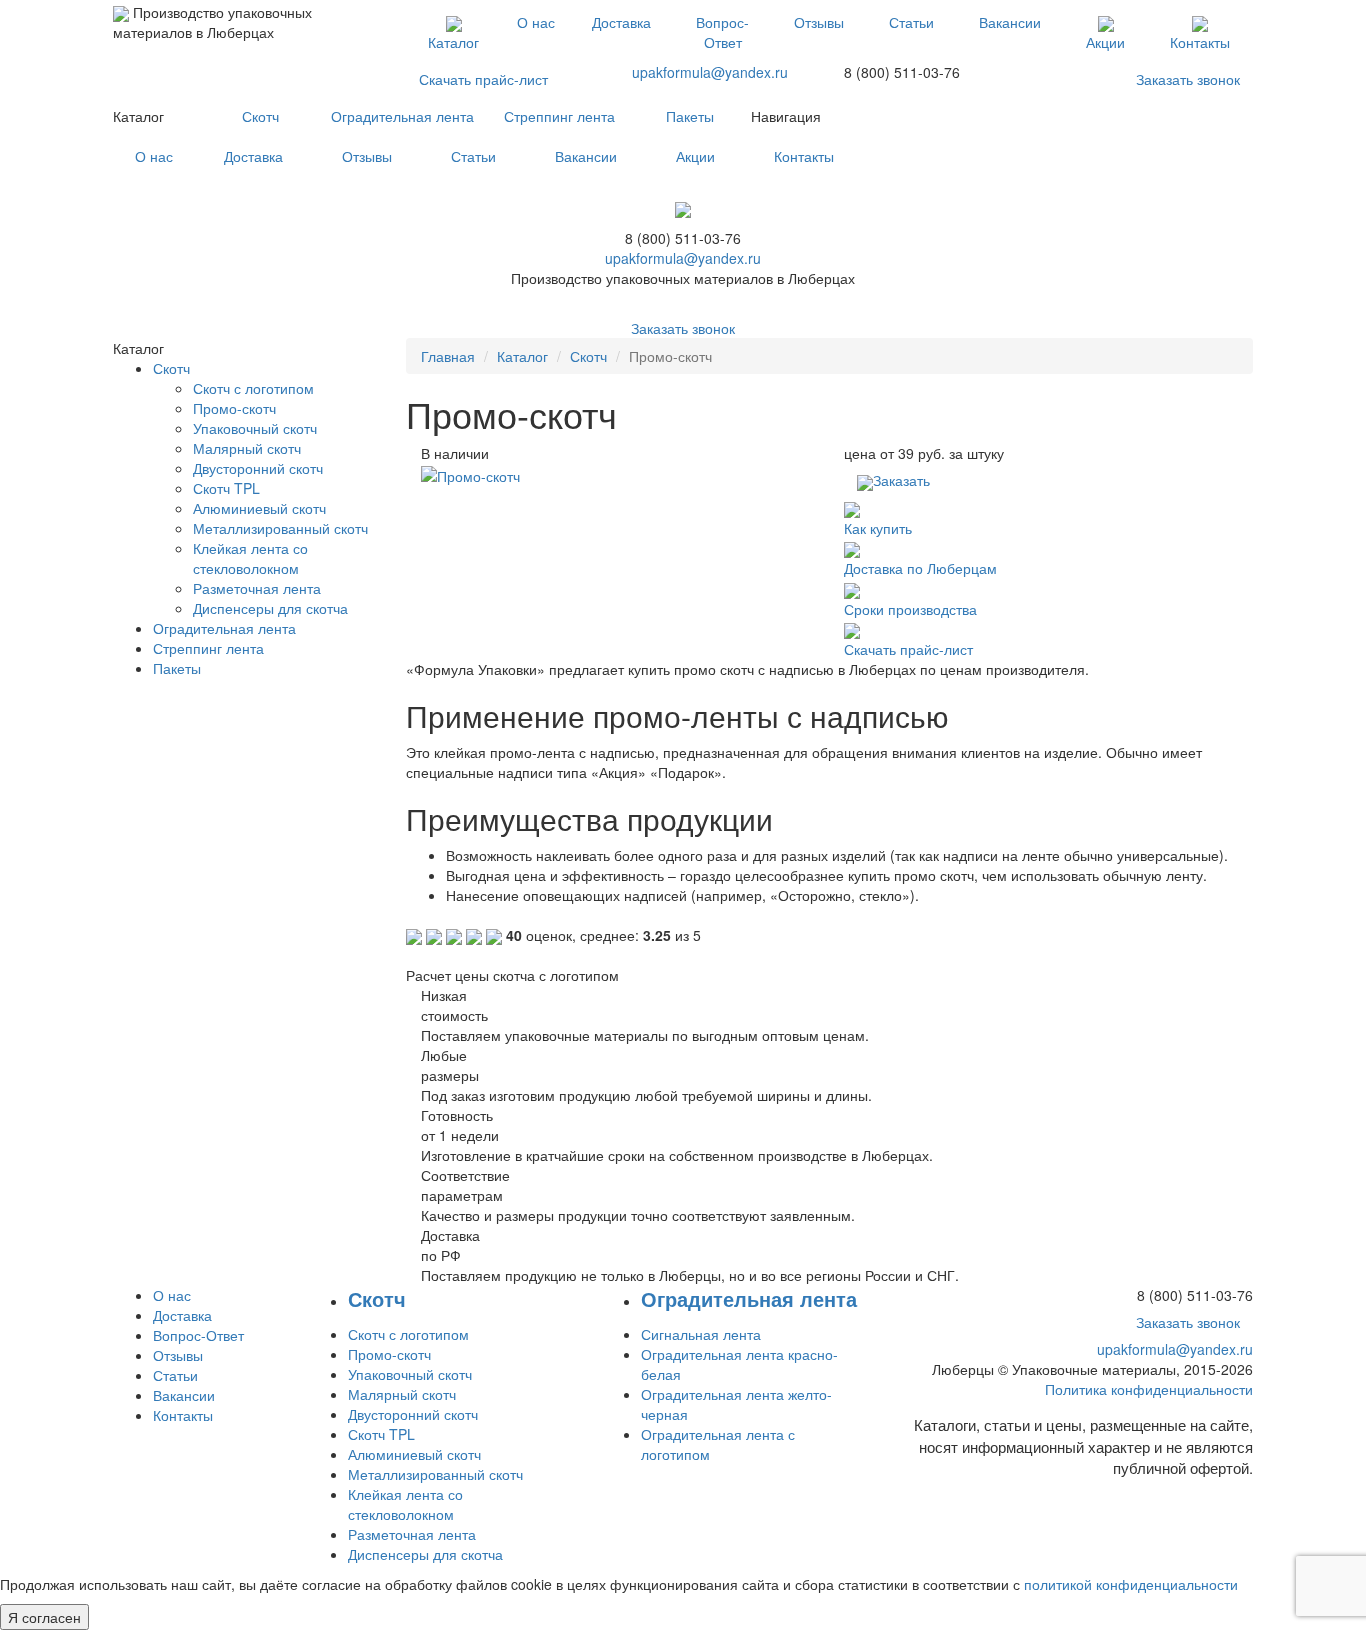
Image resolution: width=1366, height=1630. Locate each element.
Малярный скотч (247, 448)
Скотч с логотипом (253, 388)
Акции (1105, 42)
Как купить (878, 528)
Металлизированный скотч (280, 528)
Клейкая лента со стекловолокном (250, 558)
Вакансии (1010, 22)
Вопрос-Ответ (722, 32)
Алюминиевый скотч (259, 508)
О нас (536, 22)
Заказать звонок (1188, 79)
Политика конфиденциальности (1149, 1389)
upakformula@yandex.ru (710, 72)
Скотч (260, 116)
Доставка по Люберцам (920, 568)
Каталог (453, 42)
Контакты (1200, 42)
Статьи (911, 22)
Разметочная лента (257, 588)
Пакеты (690, 116)
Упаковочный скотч (255, 428)
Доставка (621, 22)
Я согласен (44, 1617)
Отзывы (819, 22)
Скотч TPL (226, 488)
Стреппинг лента (559, 116)
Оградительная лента (402, 116)
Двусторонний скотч (258, 468)
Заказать (901, 480)
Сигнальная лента (701, 1334)
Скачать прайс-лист (483, 79)
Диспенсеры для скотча (270, 608)
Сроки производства (910, 609)
